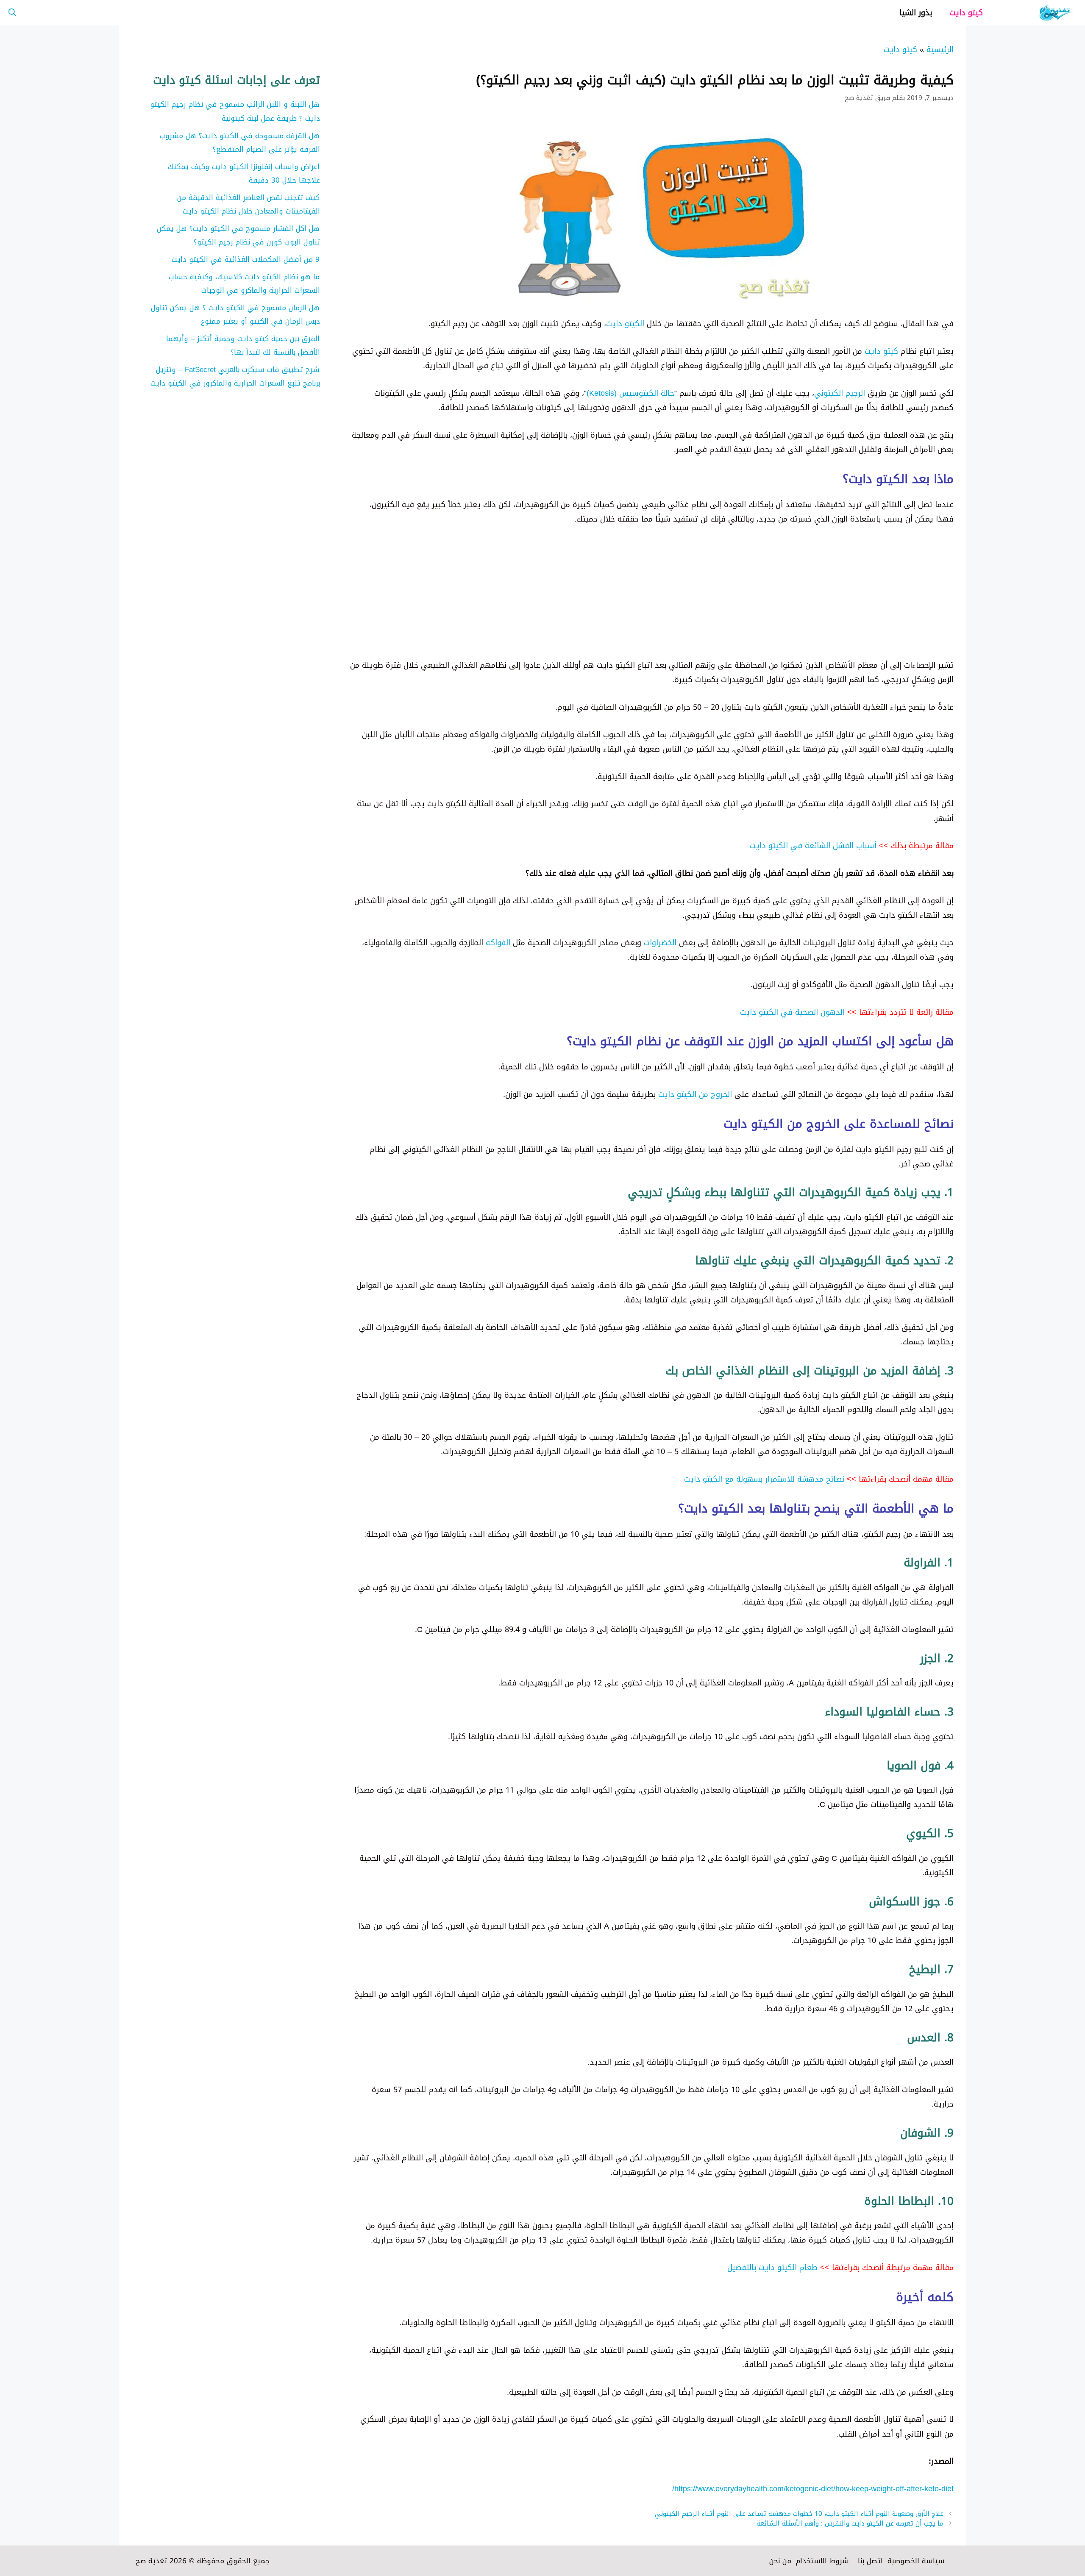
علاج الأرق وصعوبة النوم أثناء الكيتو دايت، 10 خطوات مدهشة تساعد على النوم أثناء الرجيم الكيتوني (799, 2514)
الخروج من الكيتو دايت (695, 1094)
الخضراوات (660, 943)
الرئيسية (940, 50)
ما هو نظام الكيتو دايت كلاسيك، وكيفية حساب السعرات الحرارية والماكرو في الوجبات (244, 283)
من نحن (780, 2561)
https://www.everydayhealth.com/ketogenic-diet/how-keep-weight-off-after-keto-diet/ (813, 2489)
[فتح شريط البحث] (12, 13)
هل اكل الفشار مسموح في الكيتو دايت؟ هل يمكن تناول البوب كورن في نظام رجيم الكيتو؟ (238, 235)
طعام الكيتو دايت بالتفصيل (772, 2268)
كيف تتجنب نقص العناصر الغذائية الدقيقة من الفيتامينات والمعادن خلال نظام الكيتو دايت (249, 204)
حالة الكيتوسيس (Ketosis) (630, 393)
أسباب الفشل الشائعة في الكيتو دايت (813, 846)
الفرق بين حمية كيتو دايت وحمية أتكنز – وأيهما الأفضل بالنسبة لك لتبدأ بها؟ (243, 345)
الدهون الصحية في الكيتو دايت (792, 1012)
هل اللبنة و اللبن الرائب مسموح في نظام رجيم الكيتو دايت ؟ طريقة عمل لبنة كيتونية (235, 111)
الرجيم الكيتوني (840, 393)
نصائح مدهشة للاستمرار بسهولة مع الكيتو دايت (764, 1479)
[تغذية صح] (1038, 13)
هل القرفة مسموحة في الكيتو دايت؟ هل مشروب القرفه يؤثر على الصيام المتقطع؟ (240, 142)
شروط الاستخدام (822, 2561)
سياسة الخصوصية (916, 2561)
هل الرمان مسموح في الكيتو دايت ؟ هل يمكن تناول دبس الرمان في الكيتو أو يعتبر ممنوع (235, 314)
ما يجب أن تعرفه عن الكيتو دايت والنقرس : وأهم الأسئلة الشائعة (850, 2523)
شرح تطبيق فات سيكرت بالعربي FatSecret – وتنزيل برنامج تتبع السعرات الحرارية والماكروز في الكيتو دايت (235, 376)
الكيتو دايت (625, 324)
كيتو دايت (966, 13)
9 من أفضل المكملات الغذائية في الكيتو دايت (246, 259)
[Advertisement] (699, 599)
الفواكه (498, 943)
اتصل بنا (870, 2561)
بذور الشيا (916, 13)
